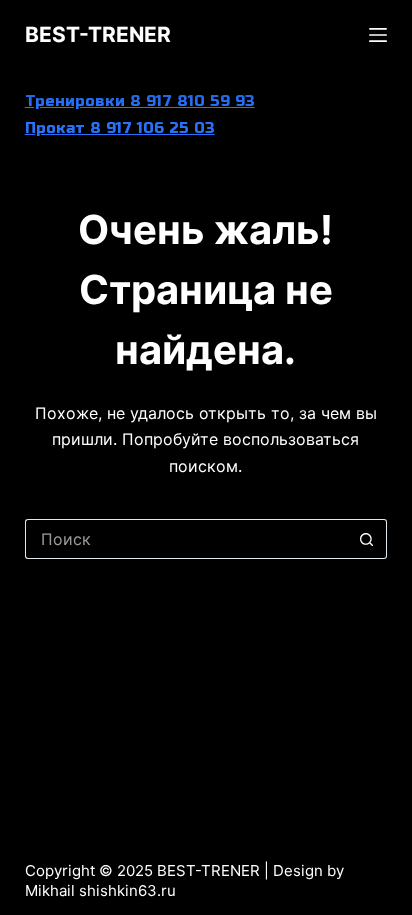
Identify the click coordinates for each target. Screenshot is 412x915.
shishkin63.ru (127, 890)
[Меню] (378, 35)
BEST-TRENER (98, 34)
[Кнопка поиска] (367, 539)
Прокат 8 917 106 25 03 (120, 128)
